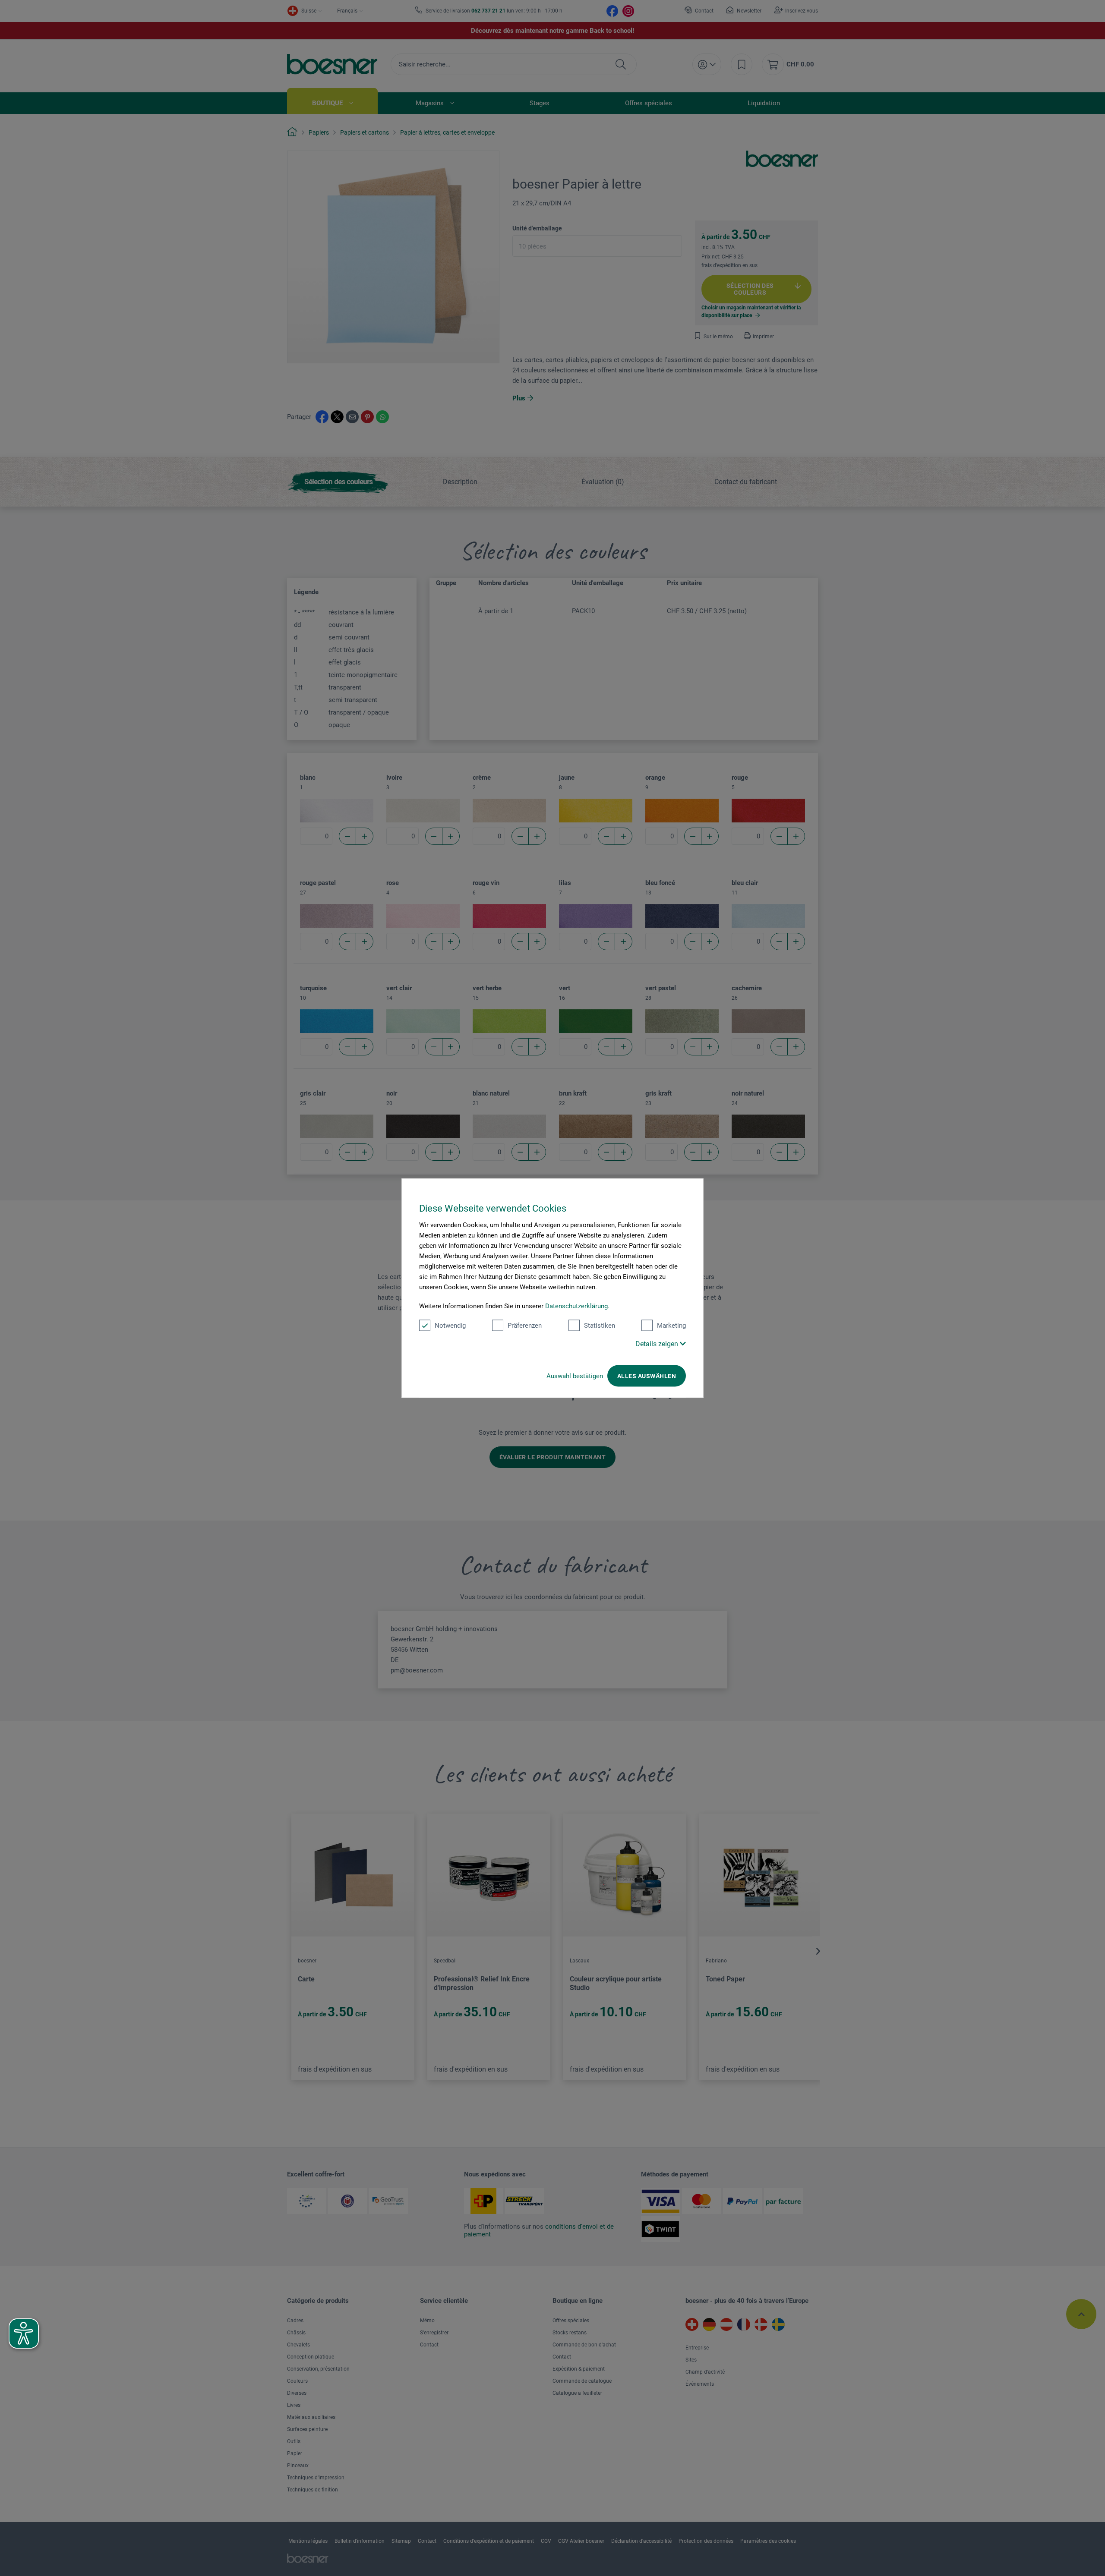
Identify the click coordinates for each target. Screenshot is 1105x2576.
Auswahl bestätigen (575, 1376)
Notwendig (450, 1326)
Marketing (671, 1326)
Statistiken (600, 1326)
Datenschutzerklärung (576, 1306)
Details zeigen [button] (658, 1344)
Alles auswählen (647, 1376)
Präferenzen (525, 1326)
